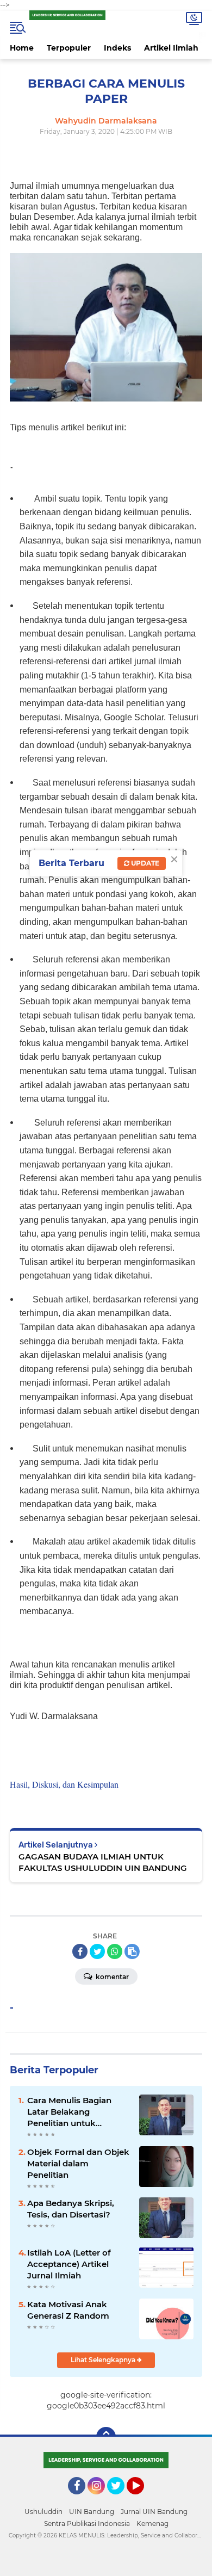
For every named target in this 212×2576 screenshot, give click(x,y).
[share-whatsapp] (115, 1951)
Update (144, 863)
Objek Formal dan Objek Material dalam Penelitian (78, 2163)
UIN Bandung (92, 2512)
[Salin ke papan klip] (132, 1951)
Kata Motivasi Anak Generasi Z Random (68, 2310)
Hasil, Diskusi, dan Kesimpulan (64, 1784)
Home (22, 48)
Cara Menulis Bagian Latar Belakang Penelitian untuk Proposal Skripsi (69, 2112)
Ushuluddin (43, 2512)
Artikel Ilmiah (171, 48)
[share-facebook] (80, 1951)
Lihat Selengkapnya (104, 2360)
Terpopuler (69, 48)
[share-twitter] (97, 1951)
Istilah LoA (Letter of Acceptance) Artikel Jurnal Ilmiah (69, 2264)
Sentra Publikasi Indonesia (87, 2524)
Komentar (111, 1977)
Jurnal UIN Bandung (154, 2512)
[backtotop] (106, 2437)
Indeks (117, 48)
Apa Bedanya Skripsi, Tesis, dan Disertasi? (71, 2209)
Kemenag (152, 2524)
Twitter (121, 2499)
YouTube (143, 2499)
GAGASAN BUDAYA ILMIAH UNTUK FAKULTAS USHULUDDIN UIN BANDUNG (103, 1862)
